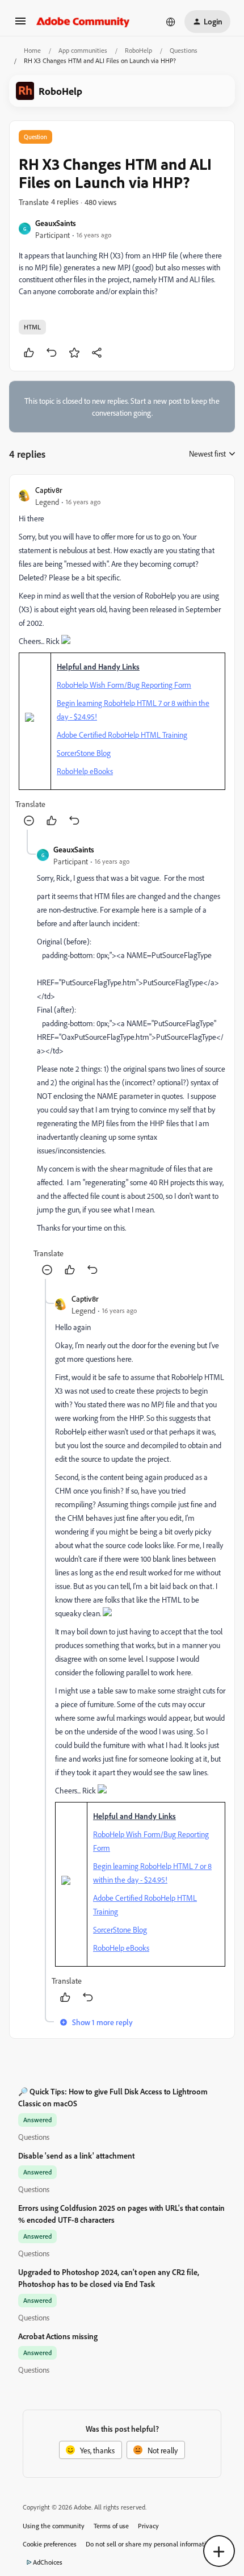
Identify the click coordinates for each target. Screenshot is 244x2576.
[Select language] (171, 22)
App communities (83, 50)
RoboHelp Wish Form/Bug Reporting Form (124, 685)
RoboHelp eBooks (85, 771)
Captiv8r (49, 490)
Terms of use (111, 2526)
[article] (122, 657)
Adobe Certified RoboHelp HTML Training (122, 735)
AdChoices (48, 2562)
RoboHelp (138, 50)
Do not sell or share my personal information (150, 2544)
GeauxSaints (56, 223)
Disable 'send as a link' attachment (76, 2155)
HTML (32, 327)
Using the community (54, 2526)
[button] (20, 25)
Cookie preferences (50, 2544)
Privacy (148, 2526)
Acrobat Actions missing (58, 2336)
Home (32, 50)
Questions (184, 50)
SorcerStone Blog (84, 753)
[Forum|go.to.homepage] (83, 22)
